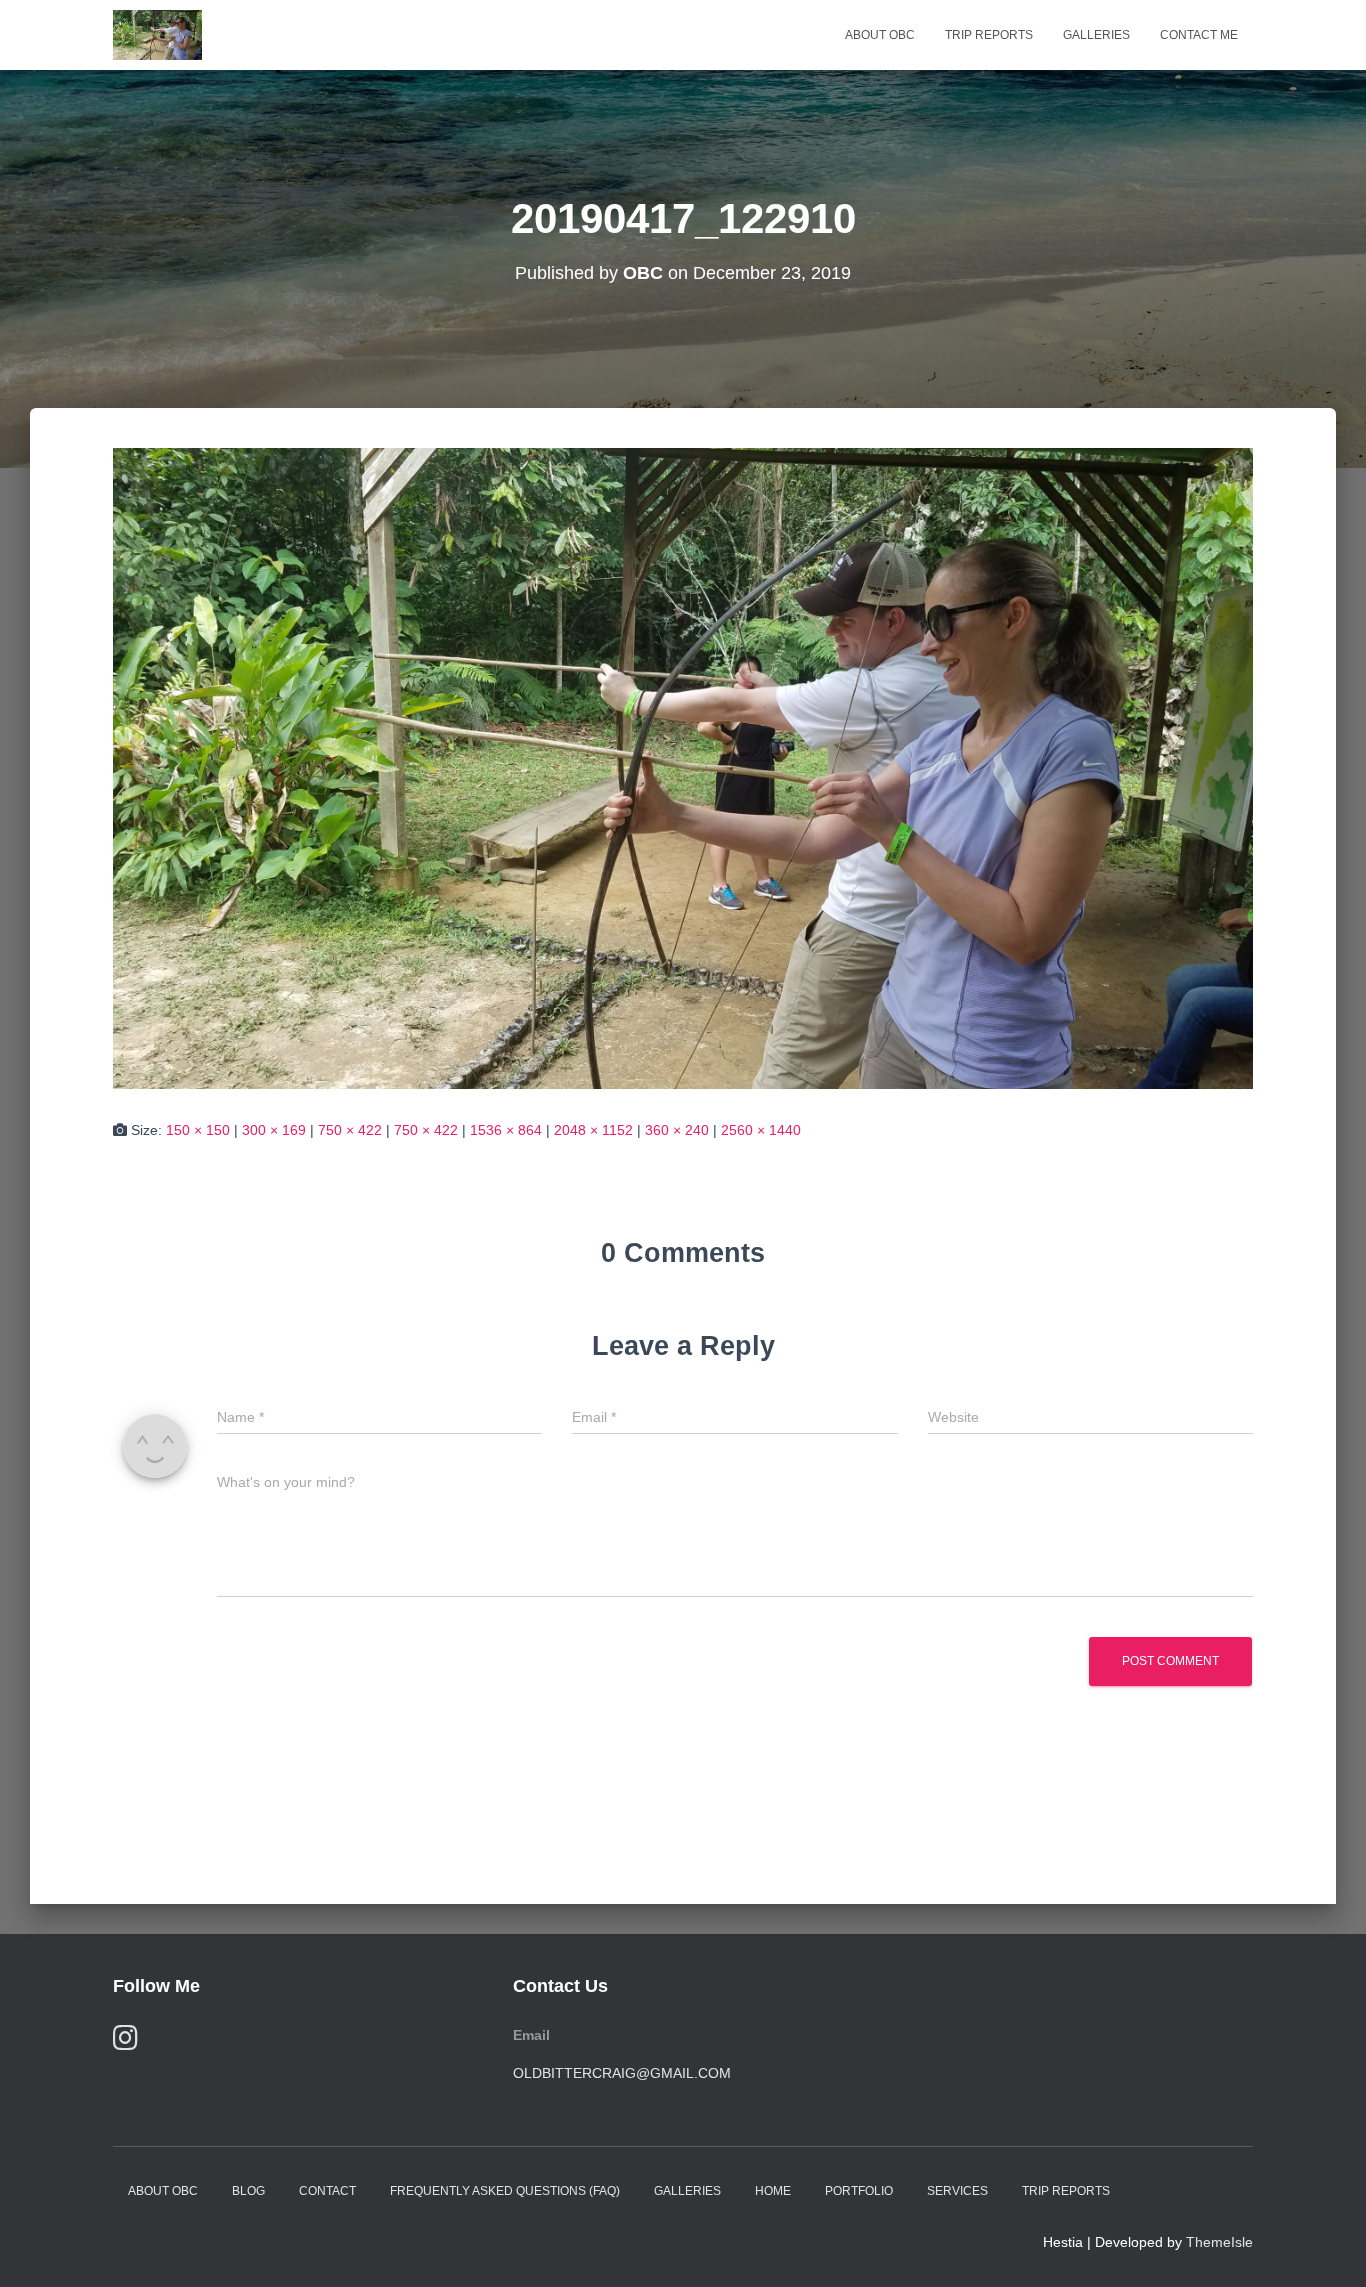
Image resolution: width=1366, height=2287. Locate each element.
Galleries (1096, 35)
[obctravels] (157, 35)
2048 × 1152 (593, 1130)
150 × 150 (198, 1130)
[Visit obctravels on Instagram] (125, 2042)
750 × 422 (350, 1130)
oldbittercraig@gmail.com (622, 2073)
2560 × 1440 (761, 1130)
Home (773, 2191)
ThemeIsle (1219, 2242)
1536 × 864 (506, 1130)
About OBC (880, 35)
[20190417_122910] (683, 767)
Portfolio (859, 2191)
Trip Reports (989, 35)
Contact (327, 2191)
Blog (248, 2191)
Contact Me (1199, 35)
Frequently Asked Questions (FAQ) (505, 2191)
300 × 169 (274, 1130)
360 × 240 (677, 1130)
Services (957, 2191)
